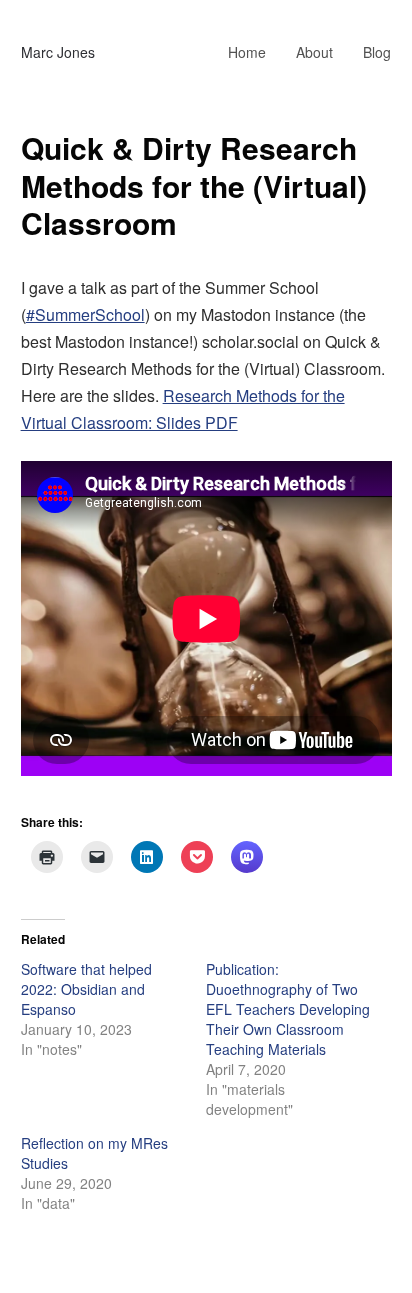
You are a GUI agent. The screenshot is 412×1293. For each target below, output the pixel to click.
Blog (377, 52)
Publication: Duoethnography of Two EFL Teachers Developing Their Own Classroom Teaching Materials (288, 1009)
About (314, 52)
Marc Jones (58, 52)
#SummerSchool (85, 314)
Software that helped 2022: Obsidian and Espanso (86, 989)
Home (247, 52)
